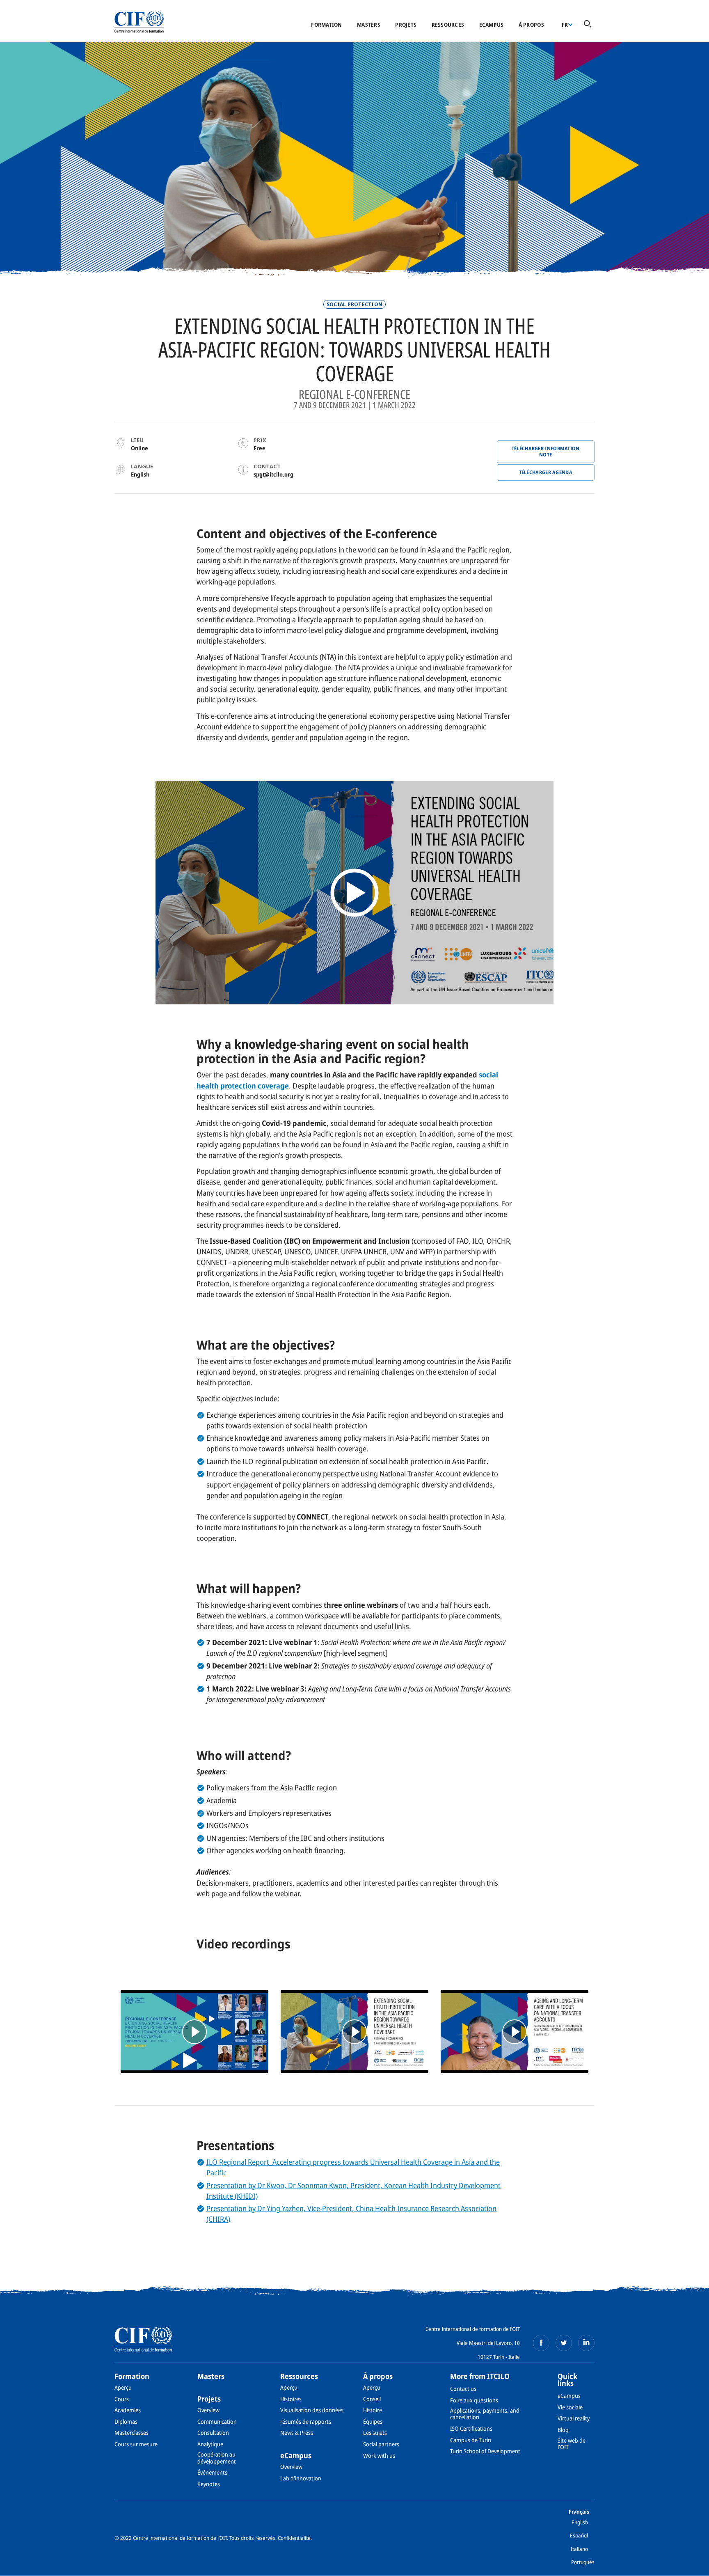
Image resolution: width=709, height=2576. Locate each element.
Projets (406, 25)
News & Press (297, 2433)
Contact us (463, 2389)
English (580, 2522)
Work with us (379, 2456)
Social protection (354, 304)
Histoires (291, 2399)
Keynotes (209, 2484)
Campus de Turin (471, 2440)
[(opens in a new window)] (194, 2032)
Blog (563, 2430)
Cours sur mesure (136, 2444)
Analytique (210, 2444)
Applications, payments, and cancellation (485, 2414)
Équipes (373, 2421)
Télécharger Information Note (546, 451)
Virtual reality (574, 2418)
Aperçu (123, 2387)
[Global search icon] (588, 24)
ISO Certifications (471, 2428)
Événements (212, 2472)
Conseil (372, 2399)
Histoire (373, 2410)
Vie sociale (570, 2407)
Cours (122, 2399)
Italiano (579, 2549)
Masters (369, 25)
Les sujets (375, 2433)
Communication (217, 2421)
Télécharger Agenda (546, 472)
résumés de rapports (306, 2421)
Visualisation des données (312, 2410)
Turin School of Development (485, 2451)
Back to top (690, 2565)
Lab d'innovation (301, 2478)
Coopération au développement (217, 2458)
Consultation (213, 2433)
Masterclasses (132, 2433)
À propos (531, 25)
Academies (128, 2410)
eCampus (492, 25)
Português (583, 2562)
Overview (208, 2410)
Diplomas (126, 2421)
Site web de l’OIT (572, 2444)
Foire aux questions (474, 2400)
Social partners (381, 2444)
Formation (326, 25)
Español (579, 2535)
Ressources (448, 25)
